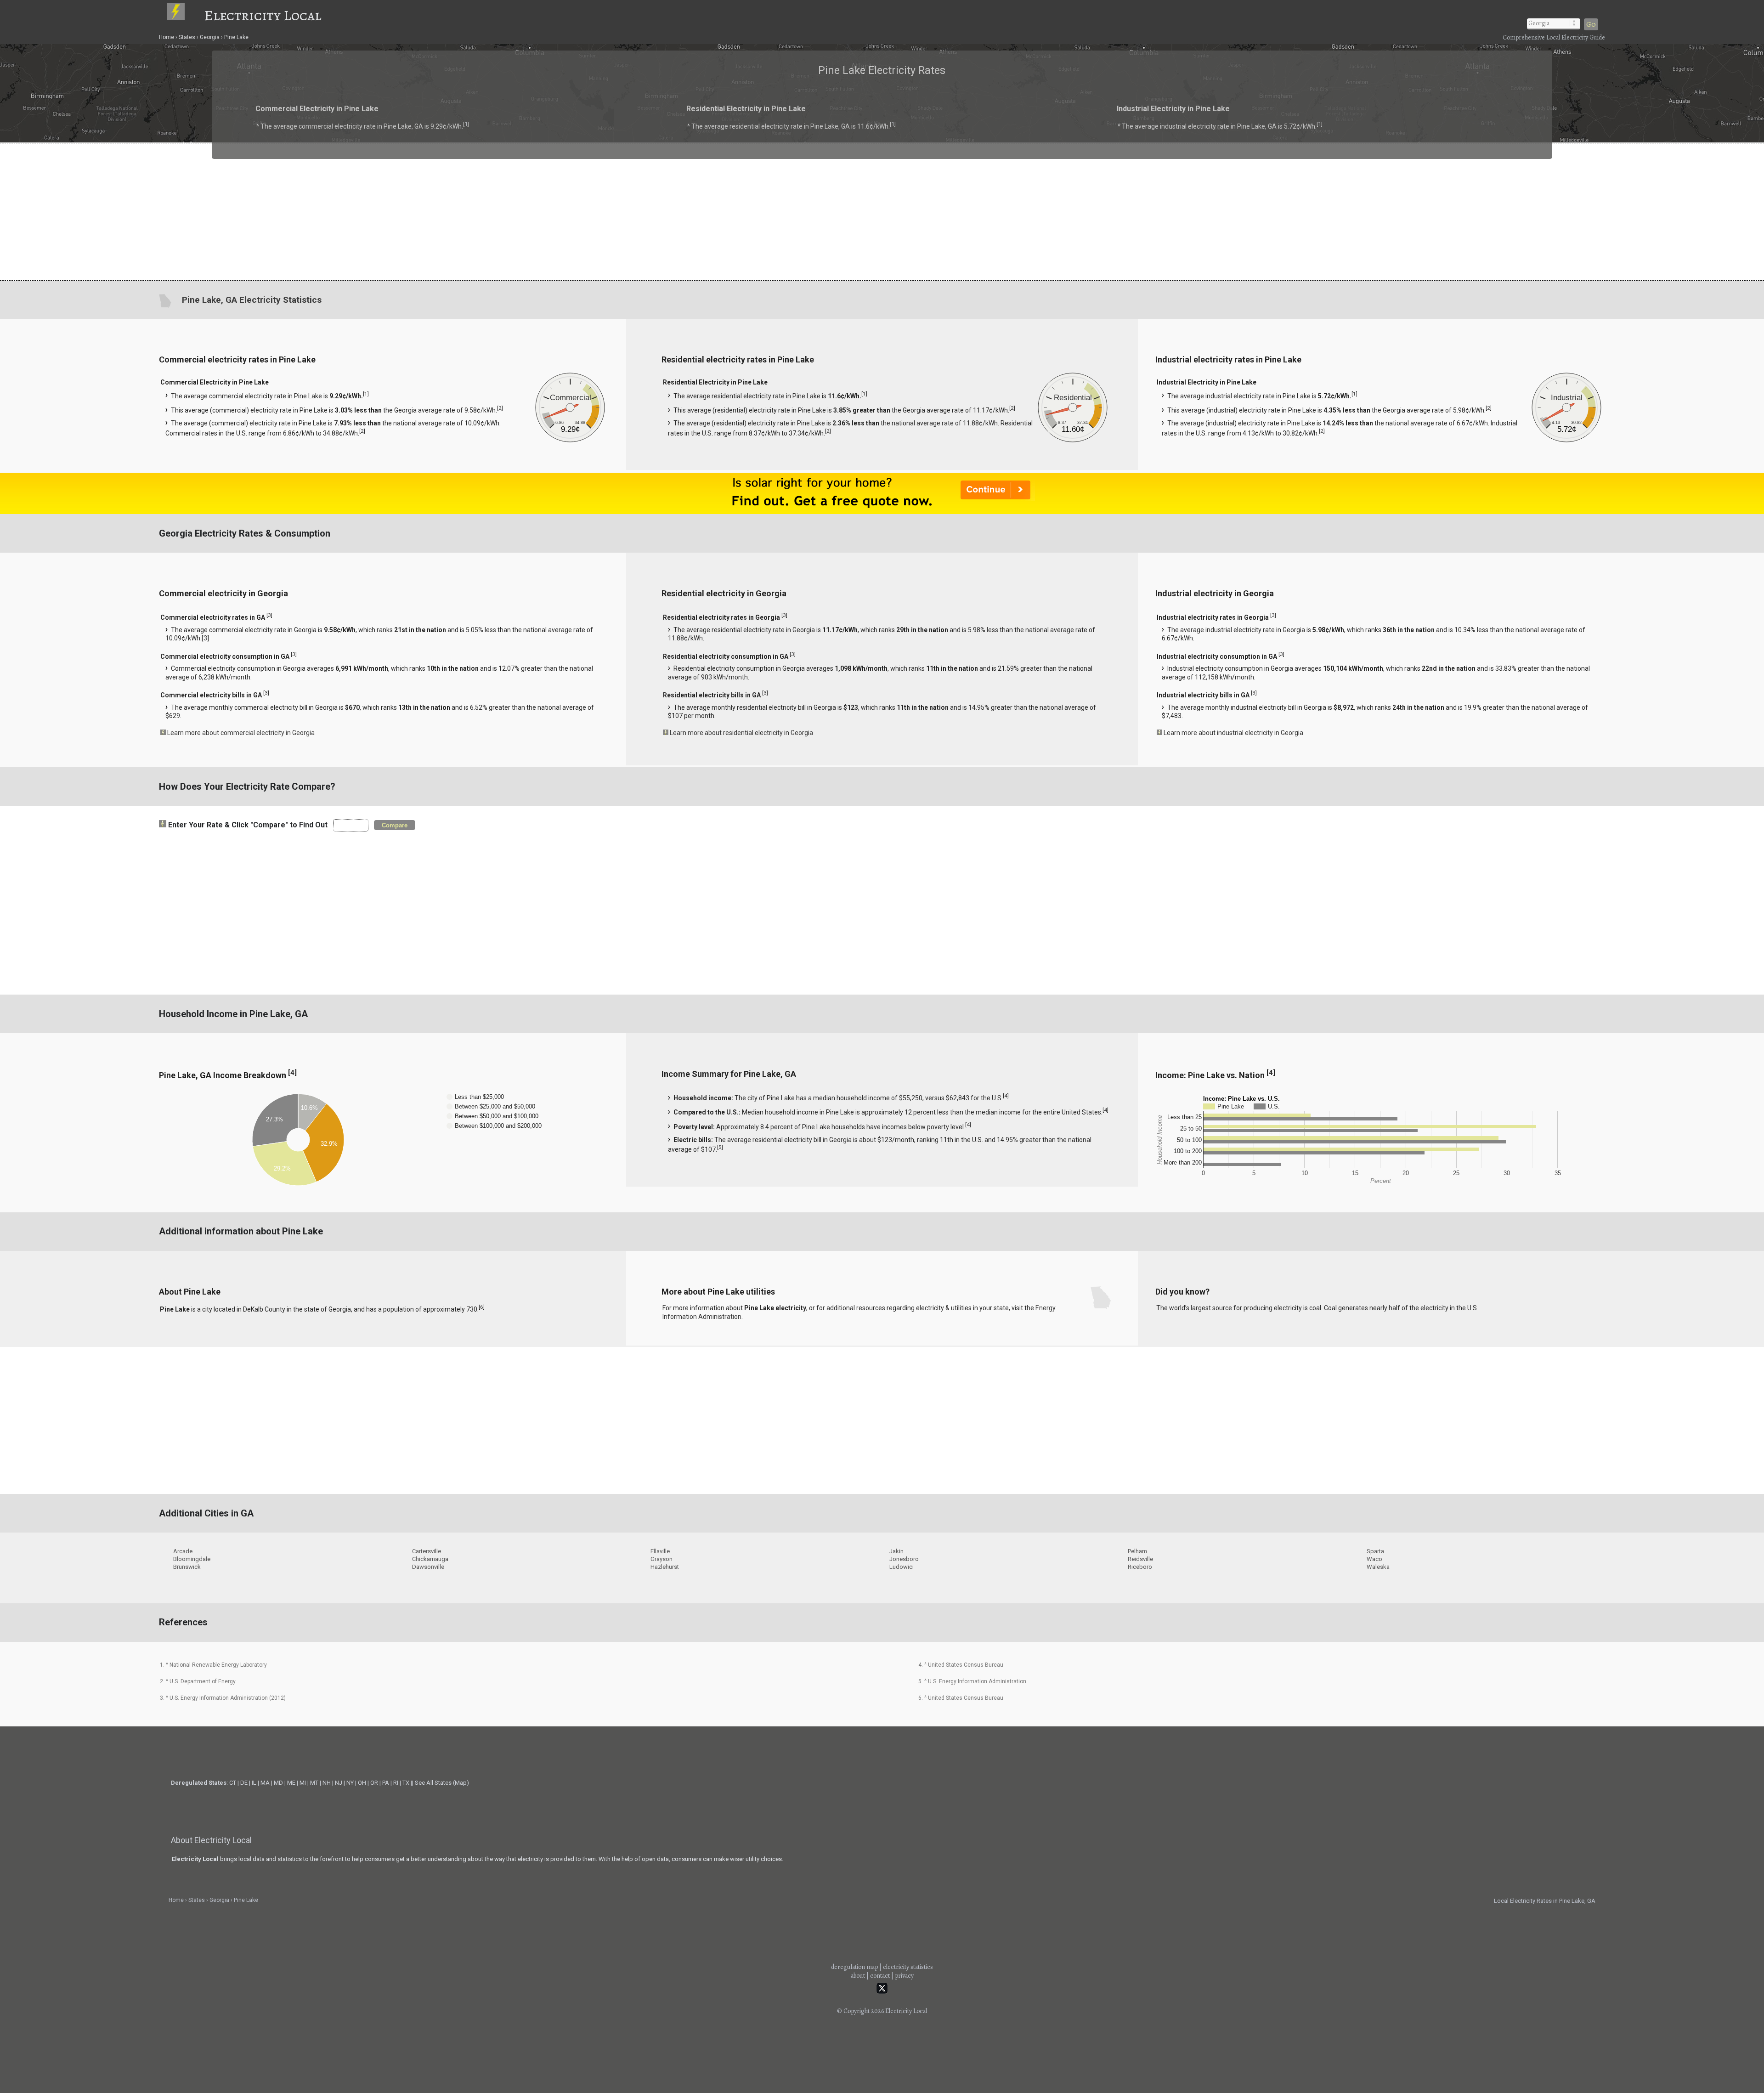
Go (1591, 24)
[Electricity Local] (185, 15)
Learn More (784, 1049)
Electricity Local (263, 15)
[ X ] (1025, 973)
